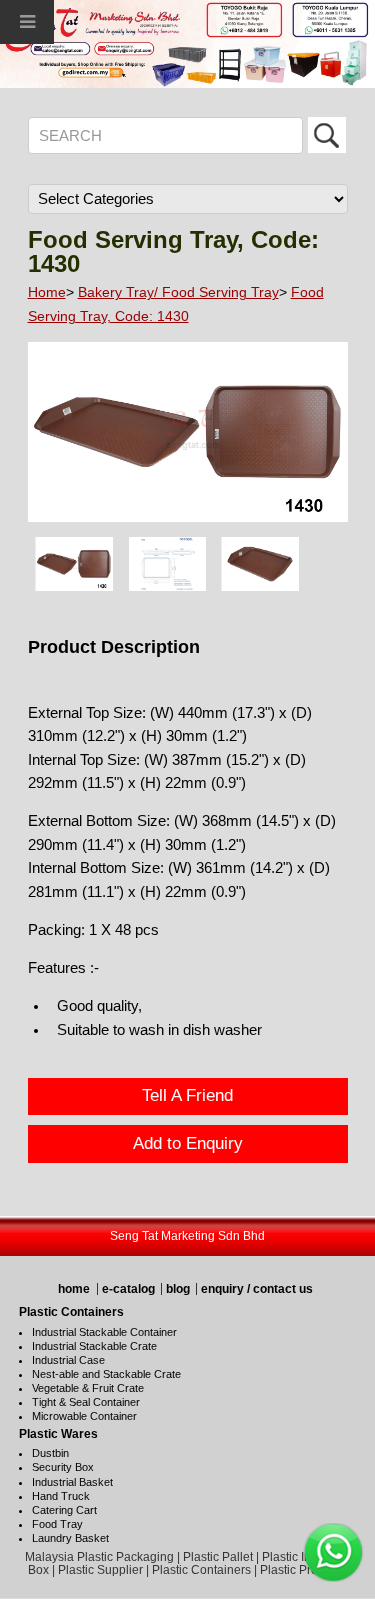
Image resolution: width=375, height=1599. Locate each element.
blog (178, 1289)
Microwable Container (84, 1416)
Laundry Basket (70, 1538)
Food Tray (57, 1524)
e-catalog (128, 1289)
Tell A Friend (187, 1095)
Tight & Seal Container (86, 1402)
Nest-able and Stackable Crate (106, 1374)
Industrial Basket (72, 1482)
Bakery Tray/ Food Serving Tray (178, 292)
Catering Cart (64, 1510)
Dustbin (50, 1453)
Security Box (63, 1467)
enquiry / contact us (257, 1289)
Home (47, 292)
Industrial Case (68, 1360)
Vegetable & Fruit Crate (88, 1388)
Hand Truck (61, 1496)
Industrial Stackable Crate (94, 1346)
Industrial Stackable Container (104, 1332)
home (74, 1289)
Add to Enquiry (188, 1143)
